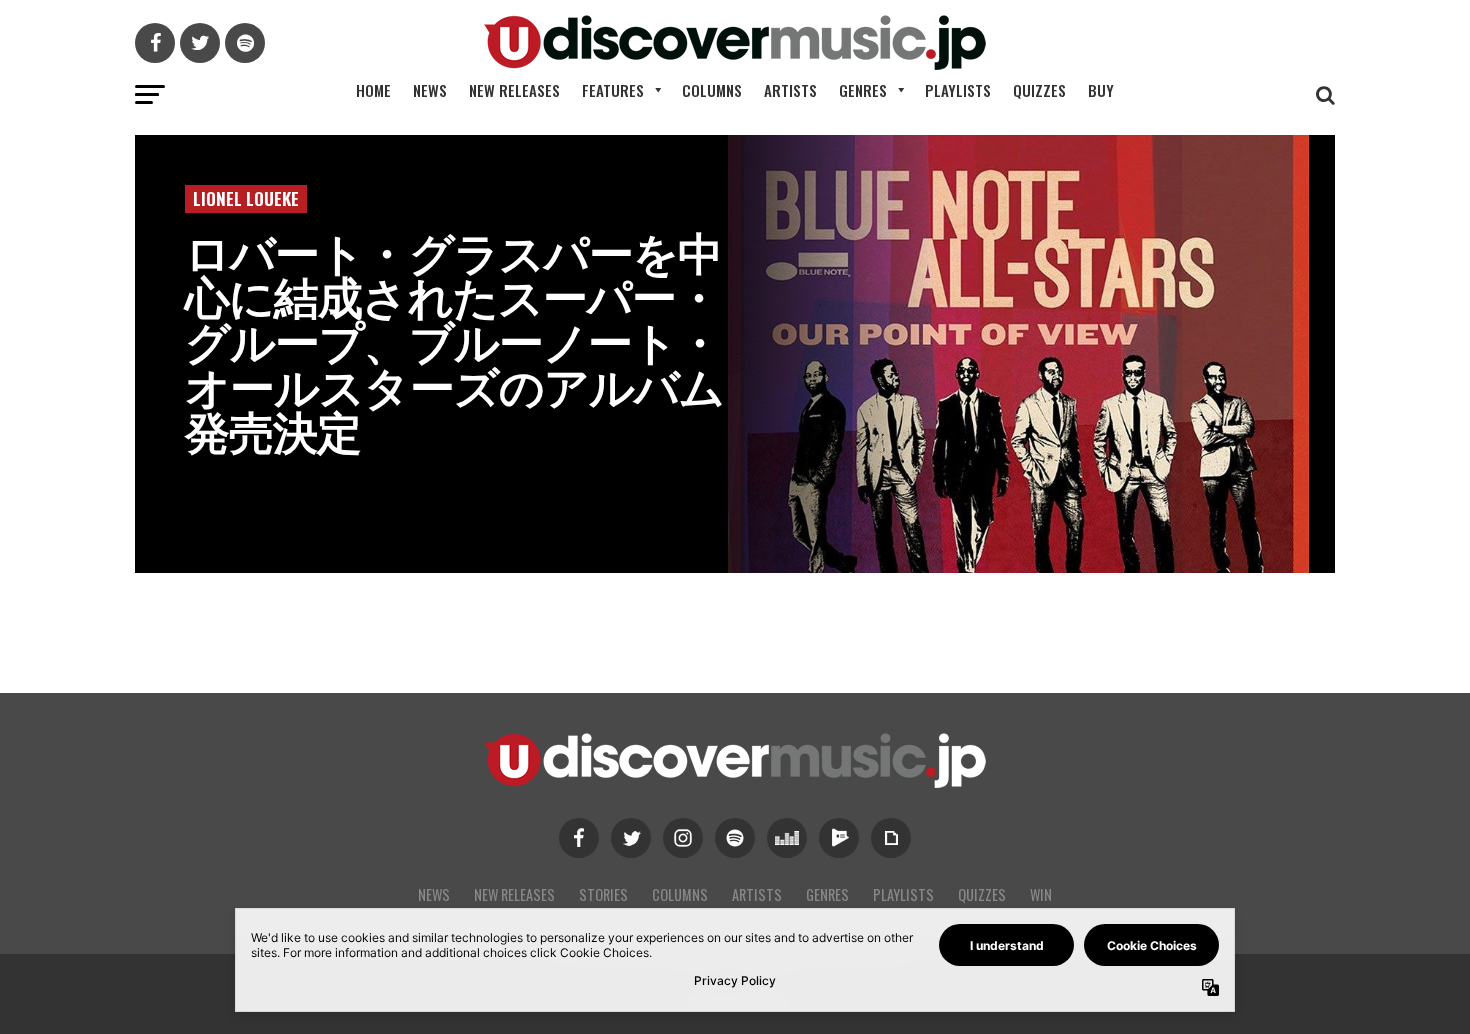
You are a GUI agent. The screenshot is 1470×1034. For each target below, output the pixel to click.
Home (373, 90)
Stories (603, 894)
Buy (1101, 90)
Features (613, 90)
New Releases (514, 90)
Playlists (958, 90)
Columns (712, 90)
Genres (863, 90)
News (430, 90)
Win (1041, 894)
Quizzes (1039, 90)
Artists (790, 90)
